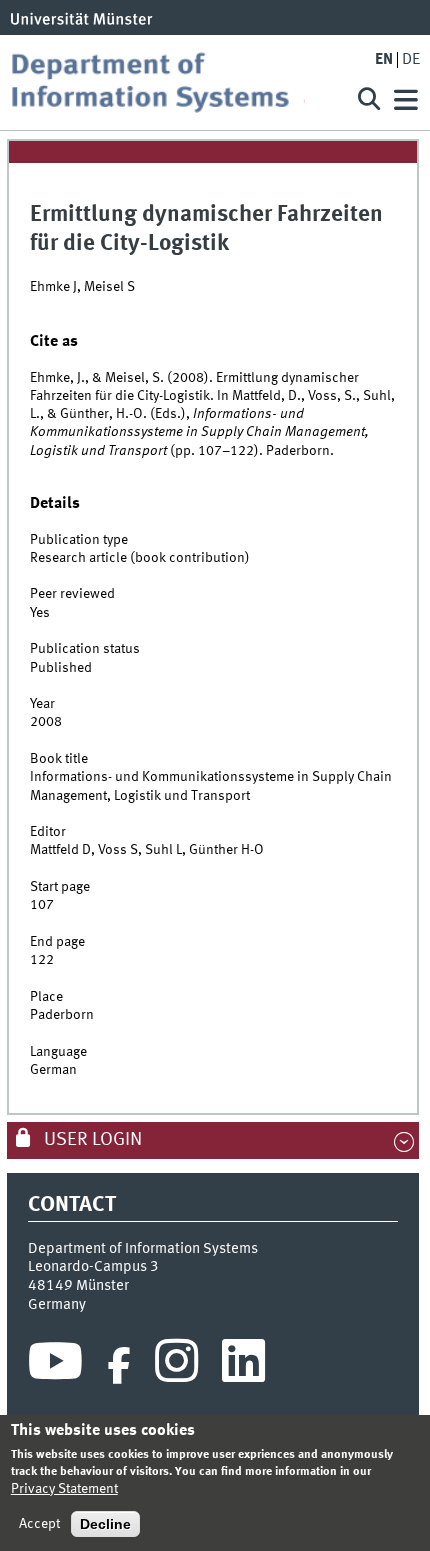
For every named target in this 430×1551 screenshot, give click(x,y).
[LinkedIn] (243, 1366)
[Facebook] (119, 1366)
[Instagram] (176, 1366)
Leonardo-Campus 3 (93, 1267)
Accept (39, 1524)
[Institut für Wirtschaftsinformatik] (173, 82)
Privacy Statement (64, 1489)
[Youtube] (55, 1366)
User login (91, 1140)
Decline (105, 1524)
